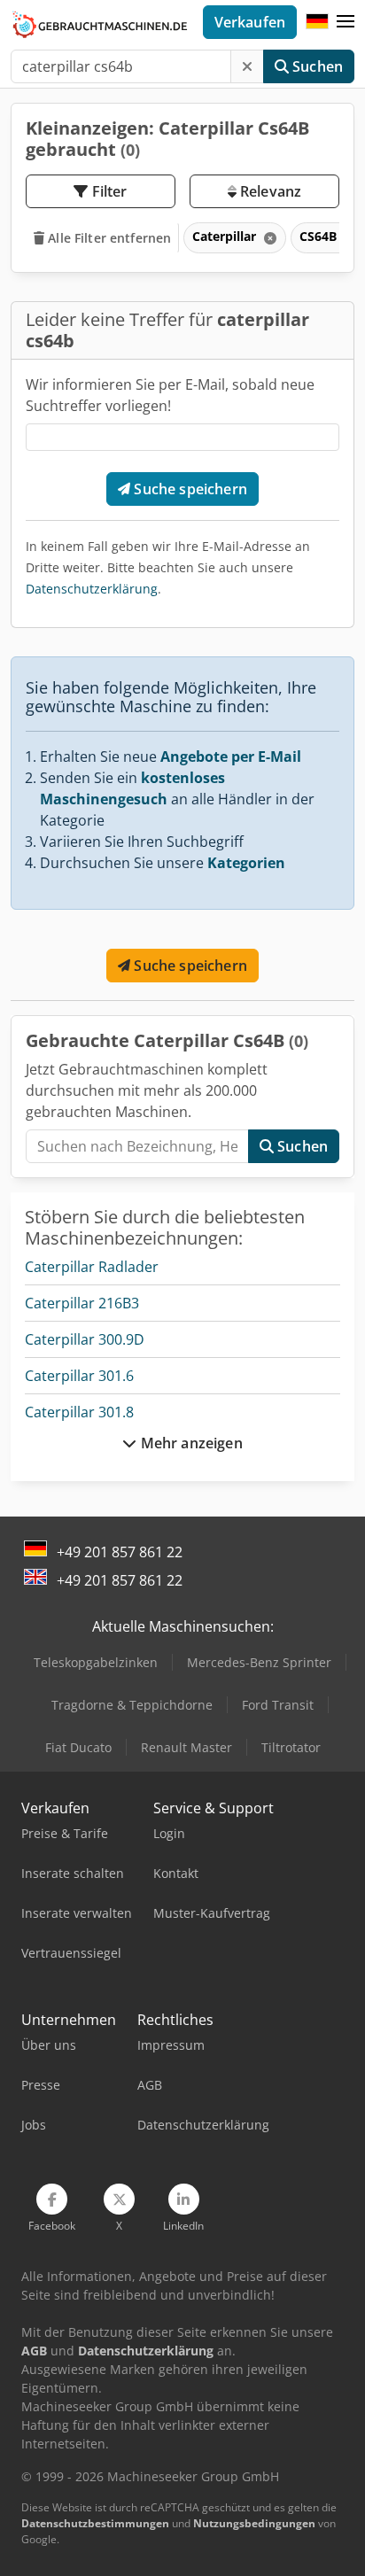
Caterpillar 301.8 (79, 1412)
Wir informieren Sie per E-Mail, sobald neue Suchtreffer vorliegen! (170, 395)
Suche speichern (189, 489)
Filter (108, 191)
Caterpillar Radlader (92, 1267)
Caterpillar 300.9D (85, 1339)
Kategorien (246, 863)
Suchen (316, 66)
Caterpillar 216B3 (82, 1303)
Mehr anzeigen (189, 1443)
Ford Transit (278, 1705)
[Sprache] (317, 22)
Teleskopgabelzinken (96, 1662)
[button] (346, 22)
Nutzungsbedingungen (254, 2523)
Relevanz (269, 191)
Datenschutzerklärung (92, 589)
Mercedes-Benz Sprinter (259, 1662)
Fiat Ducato (78, 1747)
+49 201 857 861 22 (120, 1552)
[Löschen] (247, 66)
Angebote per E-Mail (231, 757)
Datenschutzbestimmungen (95, 2523)
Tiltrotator (291, 1747)
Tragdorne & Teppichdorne (132, 1705)
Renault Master (186, 1747)
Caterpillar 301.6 (79, 1376)
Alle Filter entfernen (108, 238)
